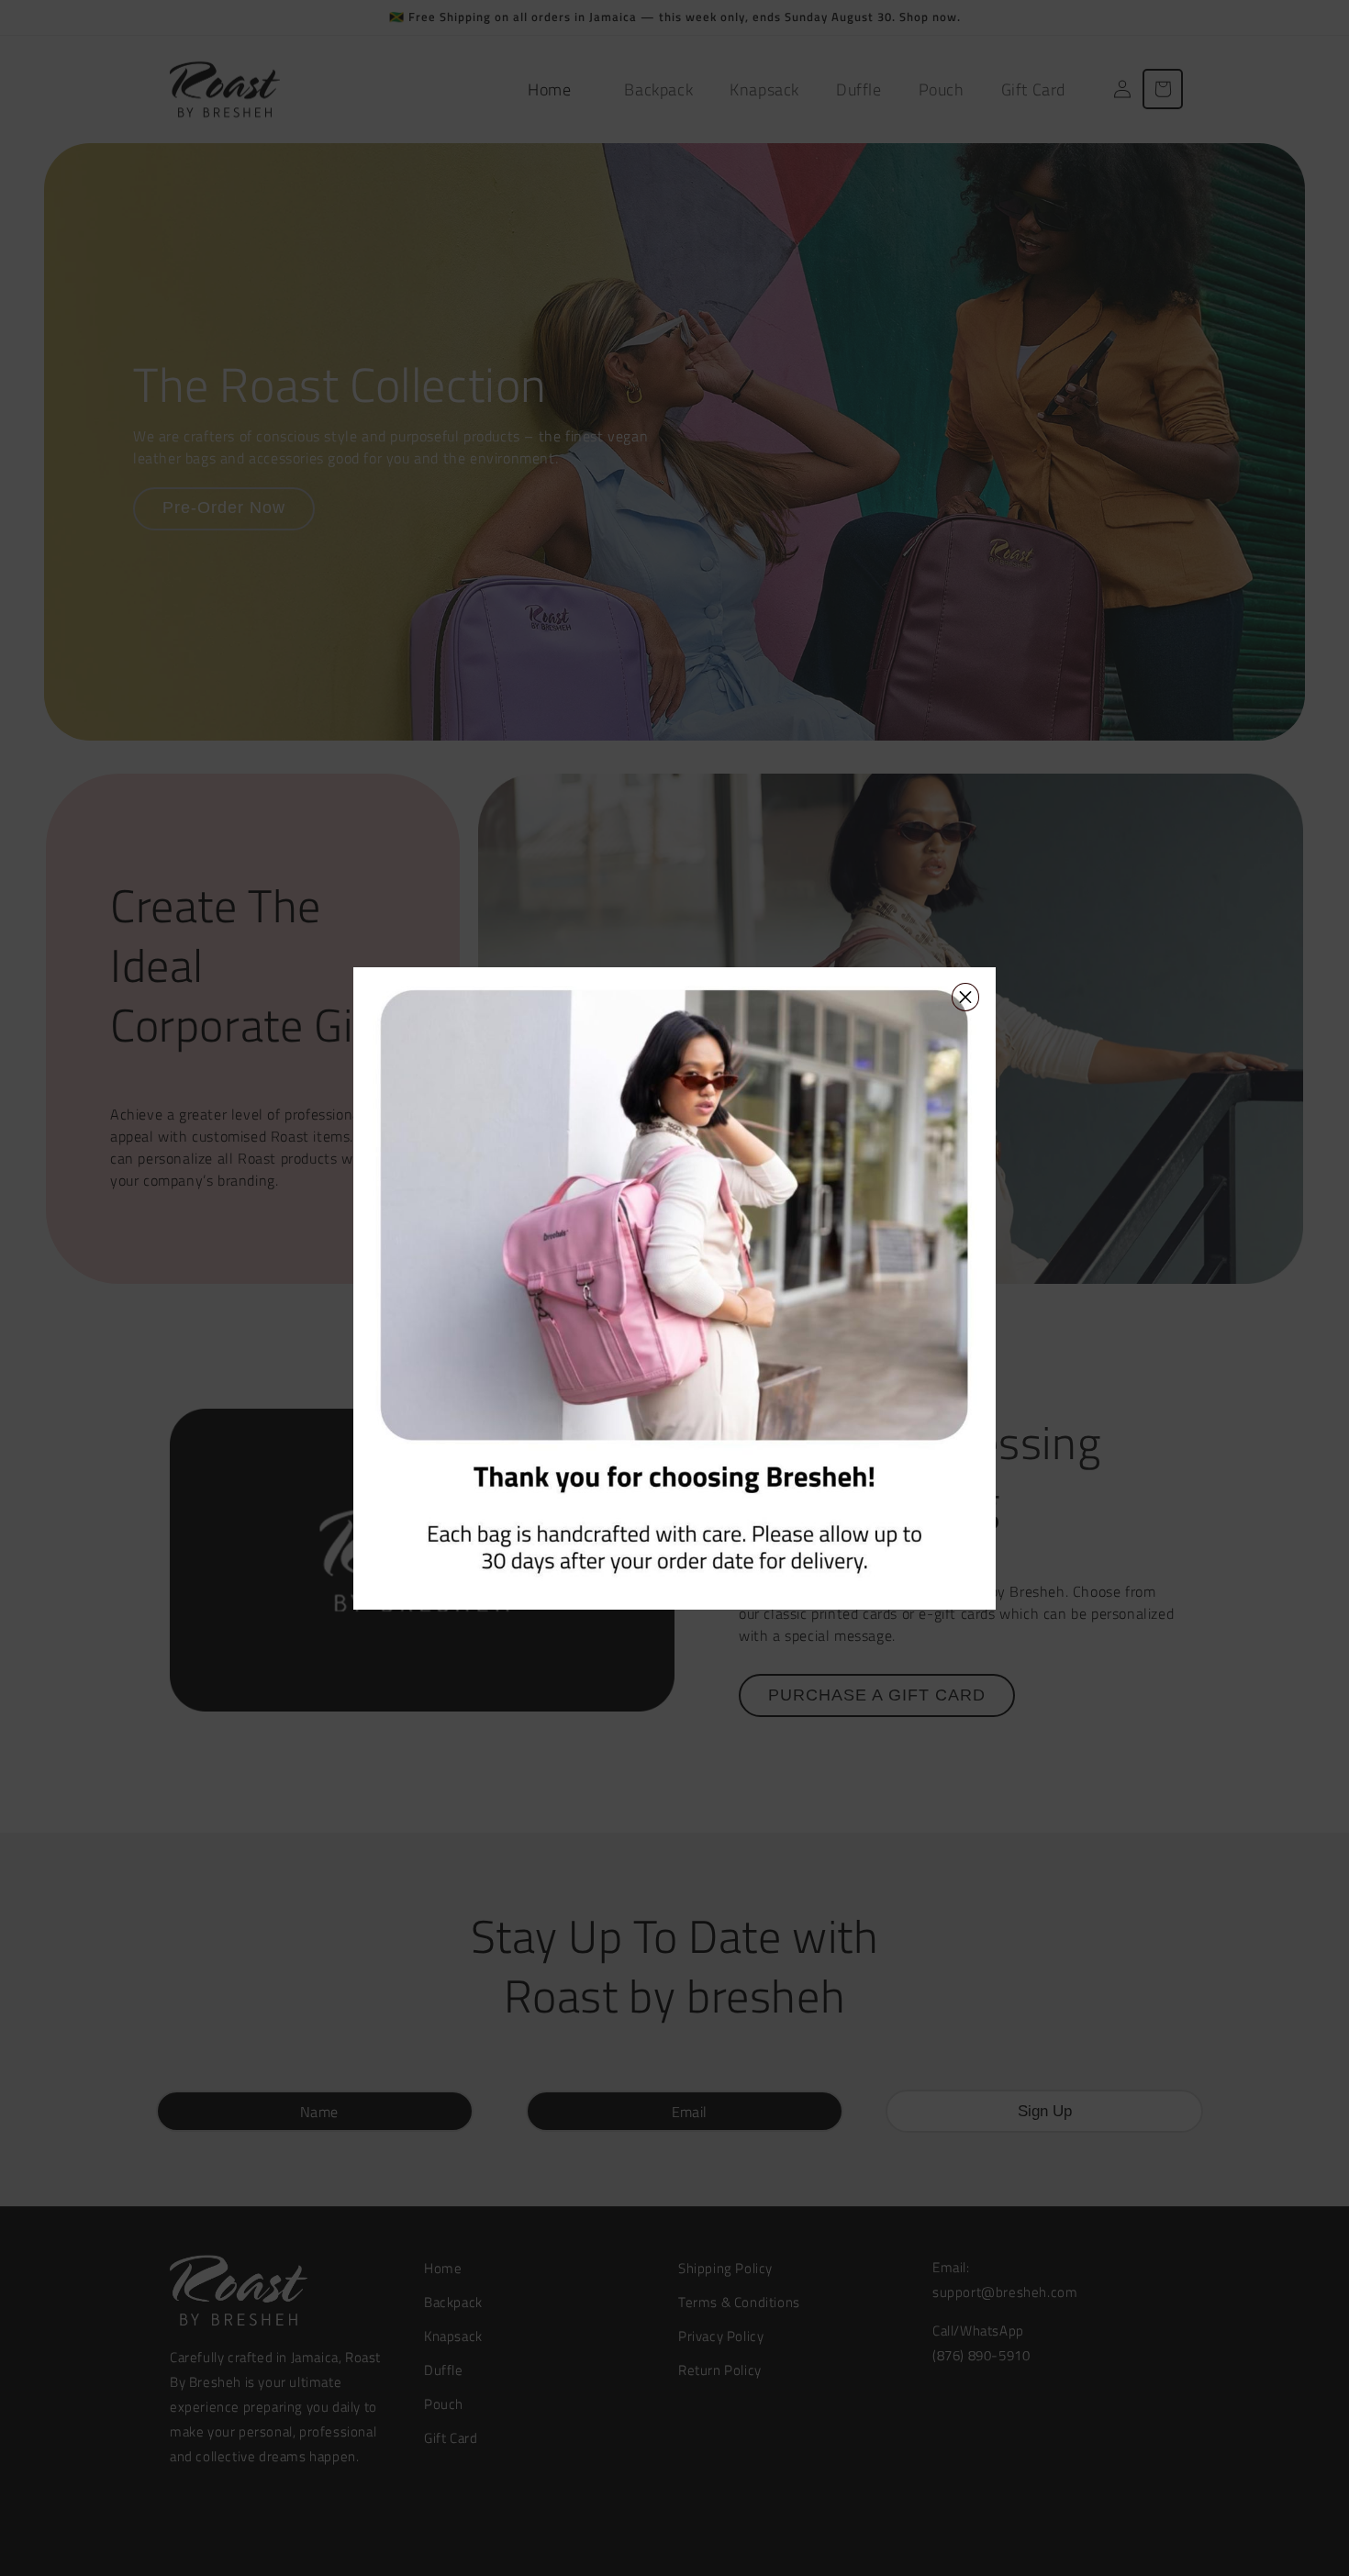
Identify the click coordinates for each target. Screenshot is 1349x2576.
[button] (975, 988)
